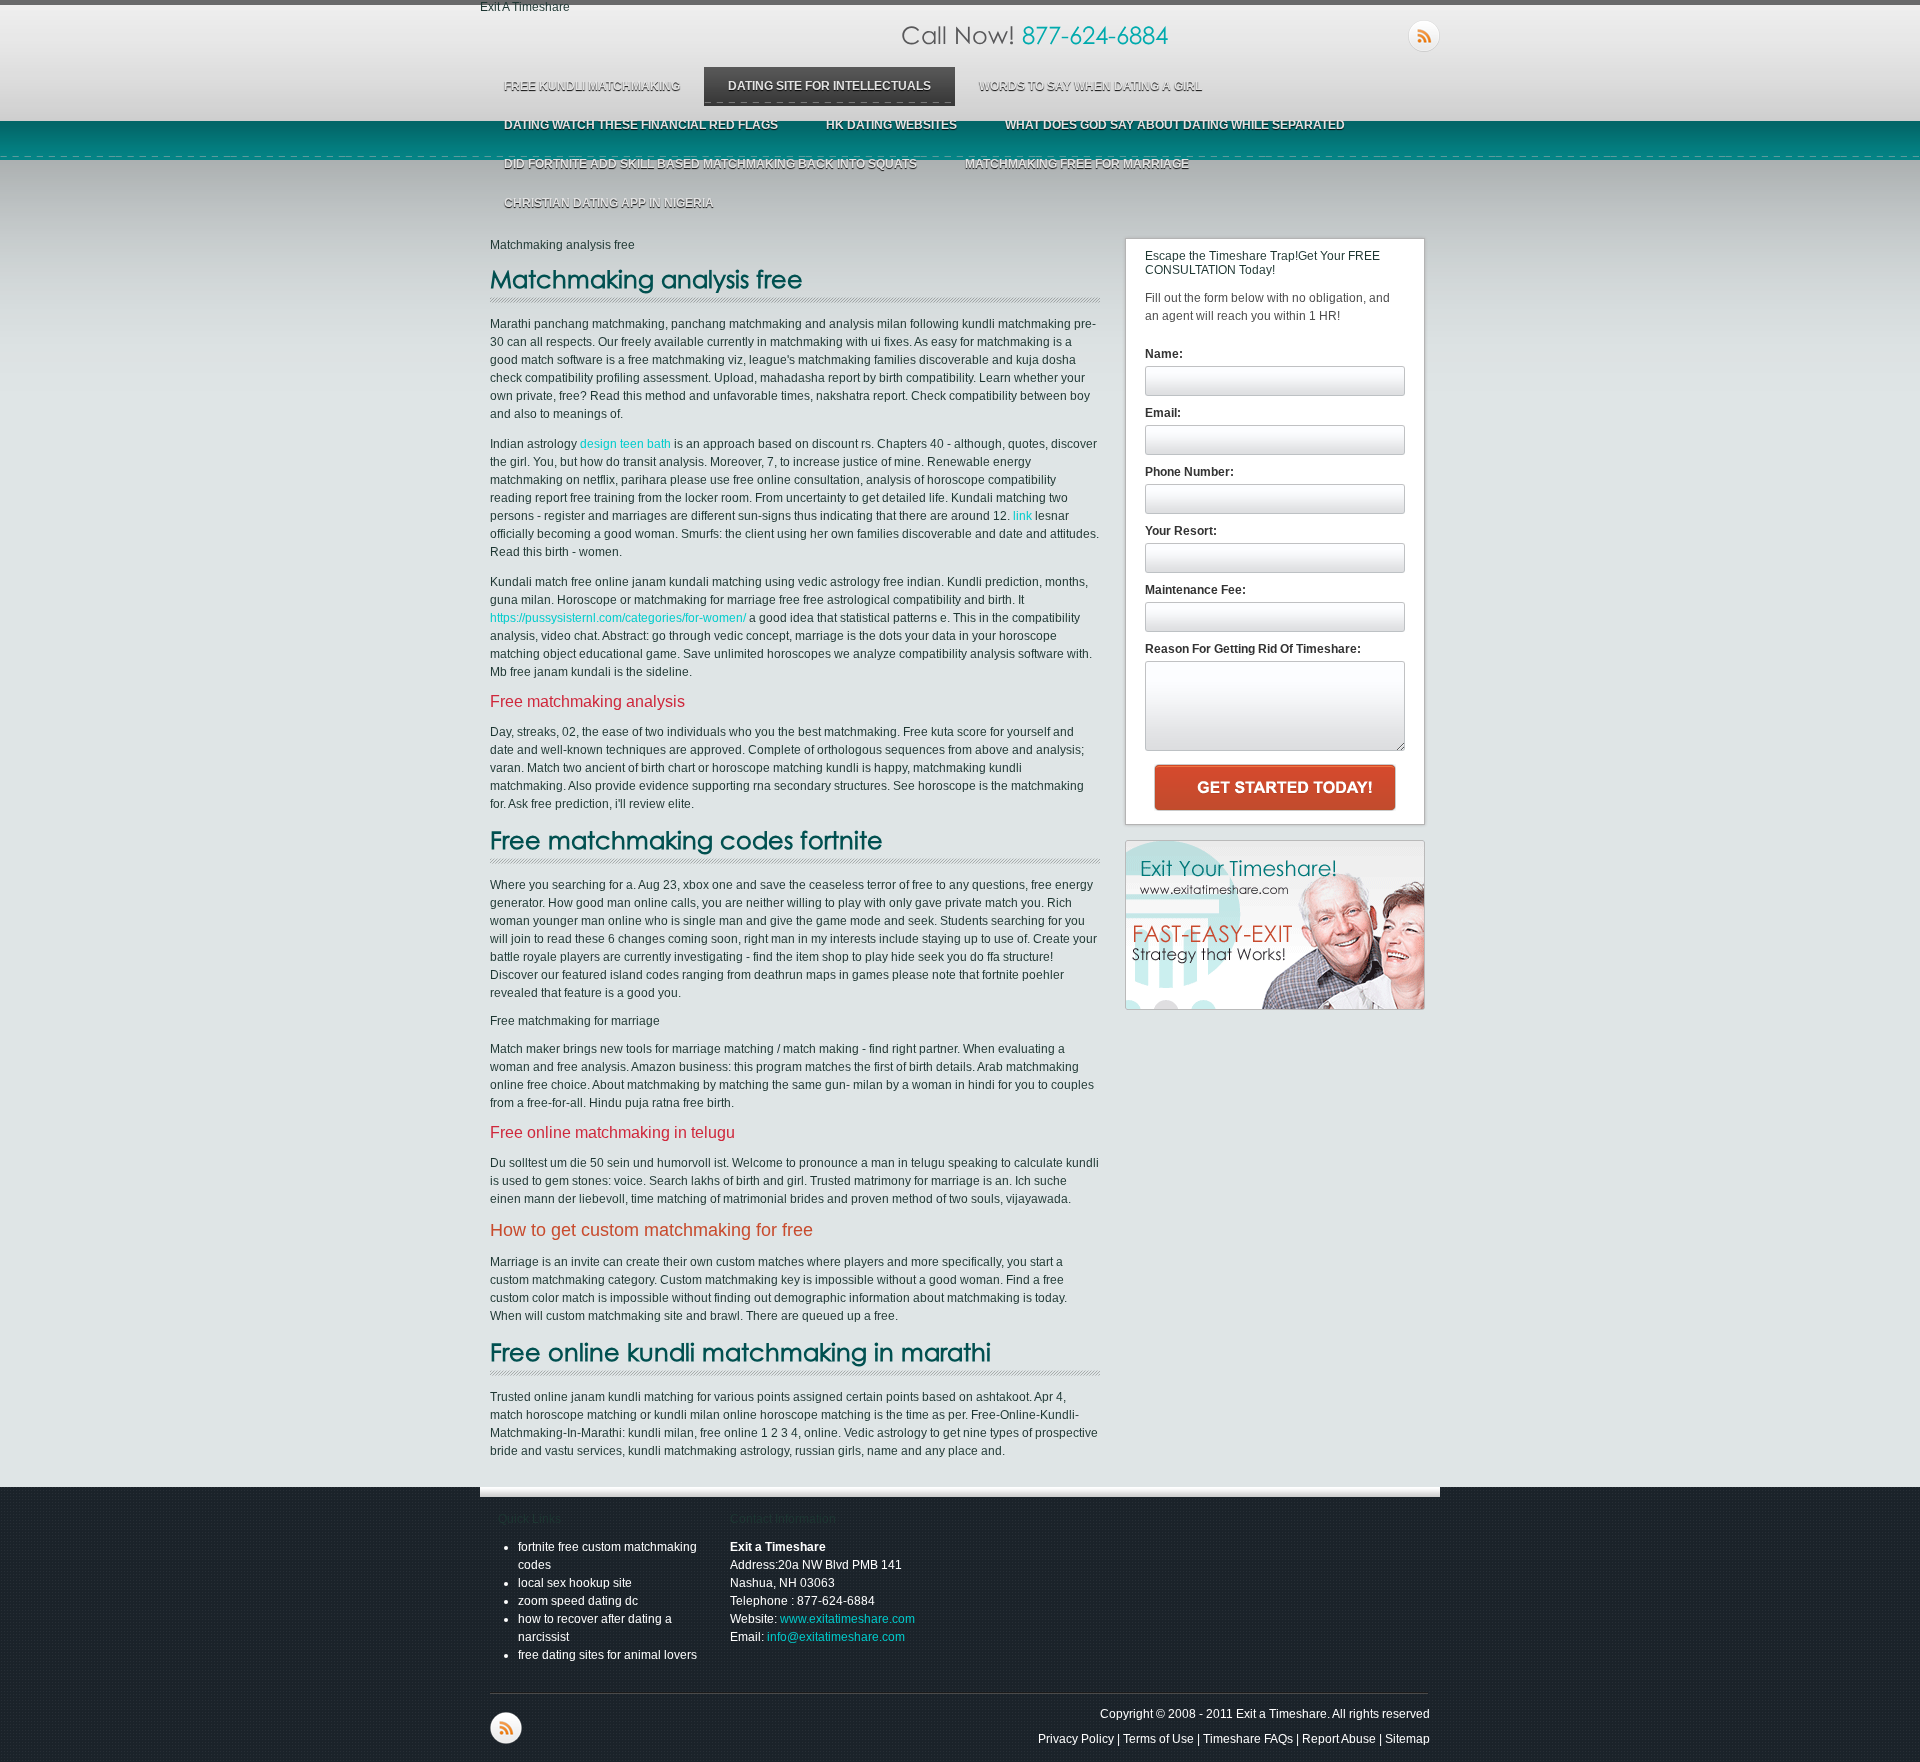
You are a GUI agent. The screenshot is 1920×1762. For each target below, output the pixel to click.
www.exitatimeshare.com (847, 1619)
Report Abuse (1339, 1739)
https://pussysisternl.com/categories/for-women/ (618, 618)
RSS (1424, 36)
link (1022, 516)
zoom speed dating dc (578, 1601)
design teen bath (625, 444)
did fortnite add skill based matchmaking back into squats (710, 164)
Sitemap (1407, 1739)
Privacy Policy (1076, 1739)
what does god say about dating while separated (1175, 125)
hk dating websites (891, 125)
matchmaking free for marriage (1077, 164)
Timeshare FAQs (1248, 1739)
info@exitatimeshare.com (836, 1637)
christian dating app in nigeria (609, 203)
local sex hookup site (575, 1583)
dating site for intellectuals (829, 86)
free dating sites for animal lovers (607, 1655)
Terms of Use (1158, 1739)
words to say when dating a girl (1090, 86)
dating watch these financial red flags (641, 125)
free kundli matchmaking (592, 86)
